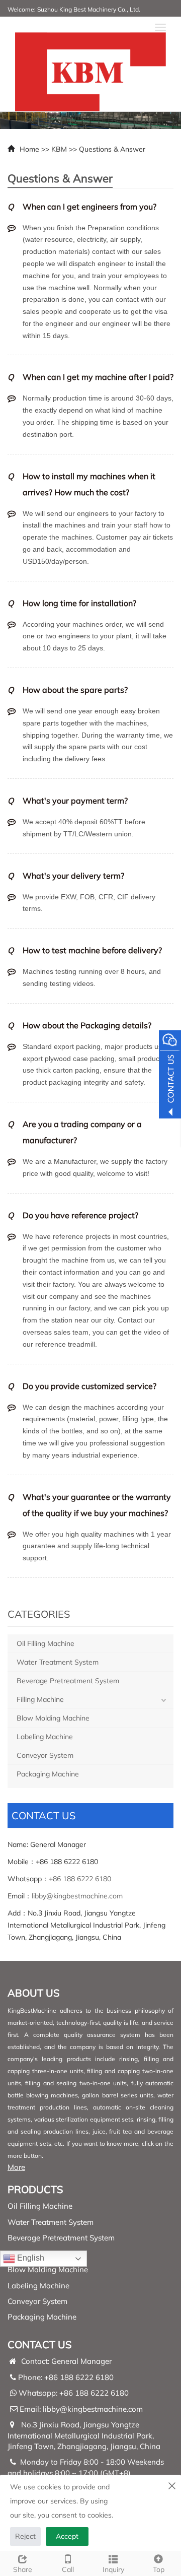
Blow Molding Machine (53, 1718)
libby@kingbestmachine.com (77, 1896)
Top (159, 2569)
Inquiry (113, 2569)
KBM (59, 149)
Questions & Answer (112, 149)
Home (29, 149)
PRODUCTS (35, 2189)
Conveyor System (45, 1755)
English (30, 2258)
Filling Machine (40, 1699)
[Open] (170, 1076)
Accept (67, 2536)
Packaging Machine (48, 1774)
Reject (25, 2536)
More (16, 2167)
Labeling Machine (45, 1737)
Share (23, 2569)
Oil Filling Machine (46, 1643)
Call (68, 2569)
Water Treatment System (58, 1662)
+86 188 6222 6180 (80, 1879)
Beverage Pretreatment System (68, 1681)
